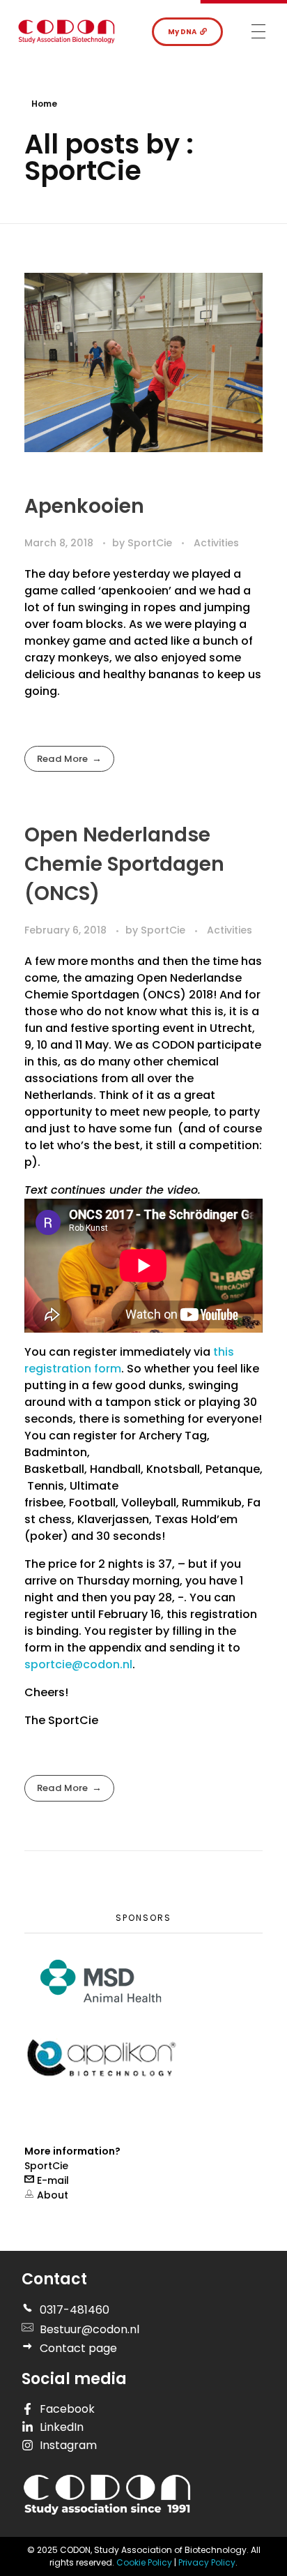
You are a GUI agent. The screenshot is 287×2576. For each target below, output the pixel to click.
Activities (216, 543)
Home (44, 104)
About (51, 2195)
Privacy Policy (207, 2562)
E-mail (52, 2180)
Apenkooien (84, 506)
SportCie (151, 543)
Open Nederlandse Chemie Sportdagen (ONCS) (124, 864)
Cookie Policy (145, 2562)
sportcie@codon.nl (78, 1664)
